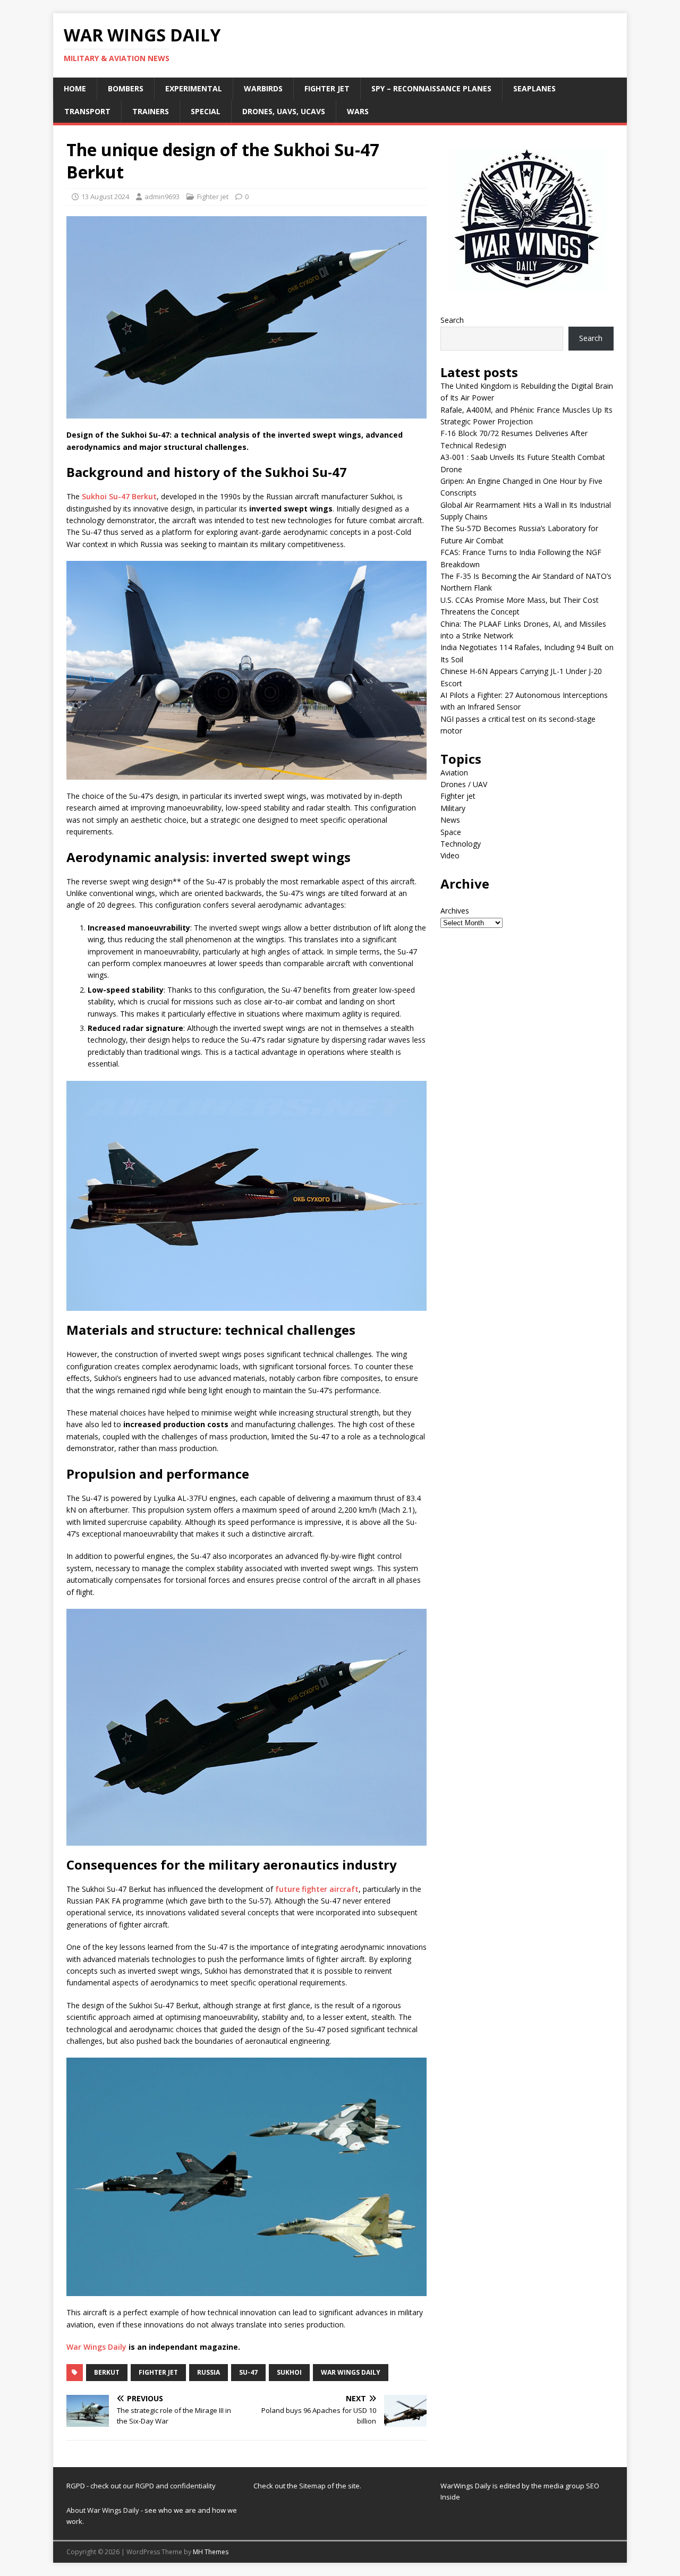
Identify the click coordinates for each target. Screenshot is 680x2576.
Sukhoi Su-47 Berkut (119, 496)
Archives (455, 911)
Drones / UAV (464, 784)
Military (453, 808)
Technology (461, 844)
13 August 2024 (105, 197)
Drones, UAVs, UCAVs (284, 111)
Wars (358, 111)
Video (450, 855)
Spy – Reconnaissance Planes (431, 88)
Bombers (126, 88)
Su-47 (248, 2372)
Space (451, 832)
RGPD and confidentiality (176, 2486)
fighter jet (158, 2372)
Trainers (151, 111)
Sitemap (313, 2486)
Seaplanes (534, 88)
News (450, 820)
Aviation (454, 773)
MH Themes (211, 2552)
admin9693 (162, 197)
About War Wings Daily (103, 2510)
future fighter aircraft (317, 1889)
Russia (209, 2372)
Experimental (194, 88)
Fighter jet (327, 88)
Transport (87, 111)
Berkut (107, 2372)
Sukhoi (289, 2372)
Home (75, 88)
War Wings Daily (96, 2347)
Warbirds (263, 88)
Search (452, 320)
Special (206, 111)
